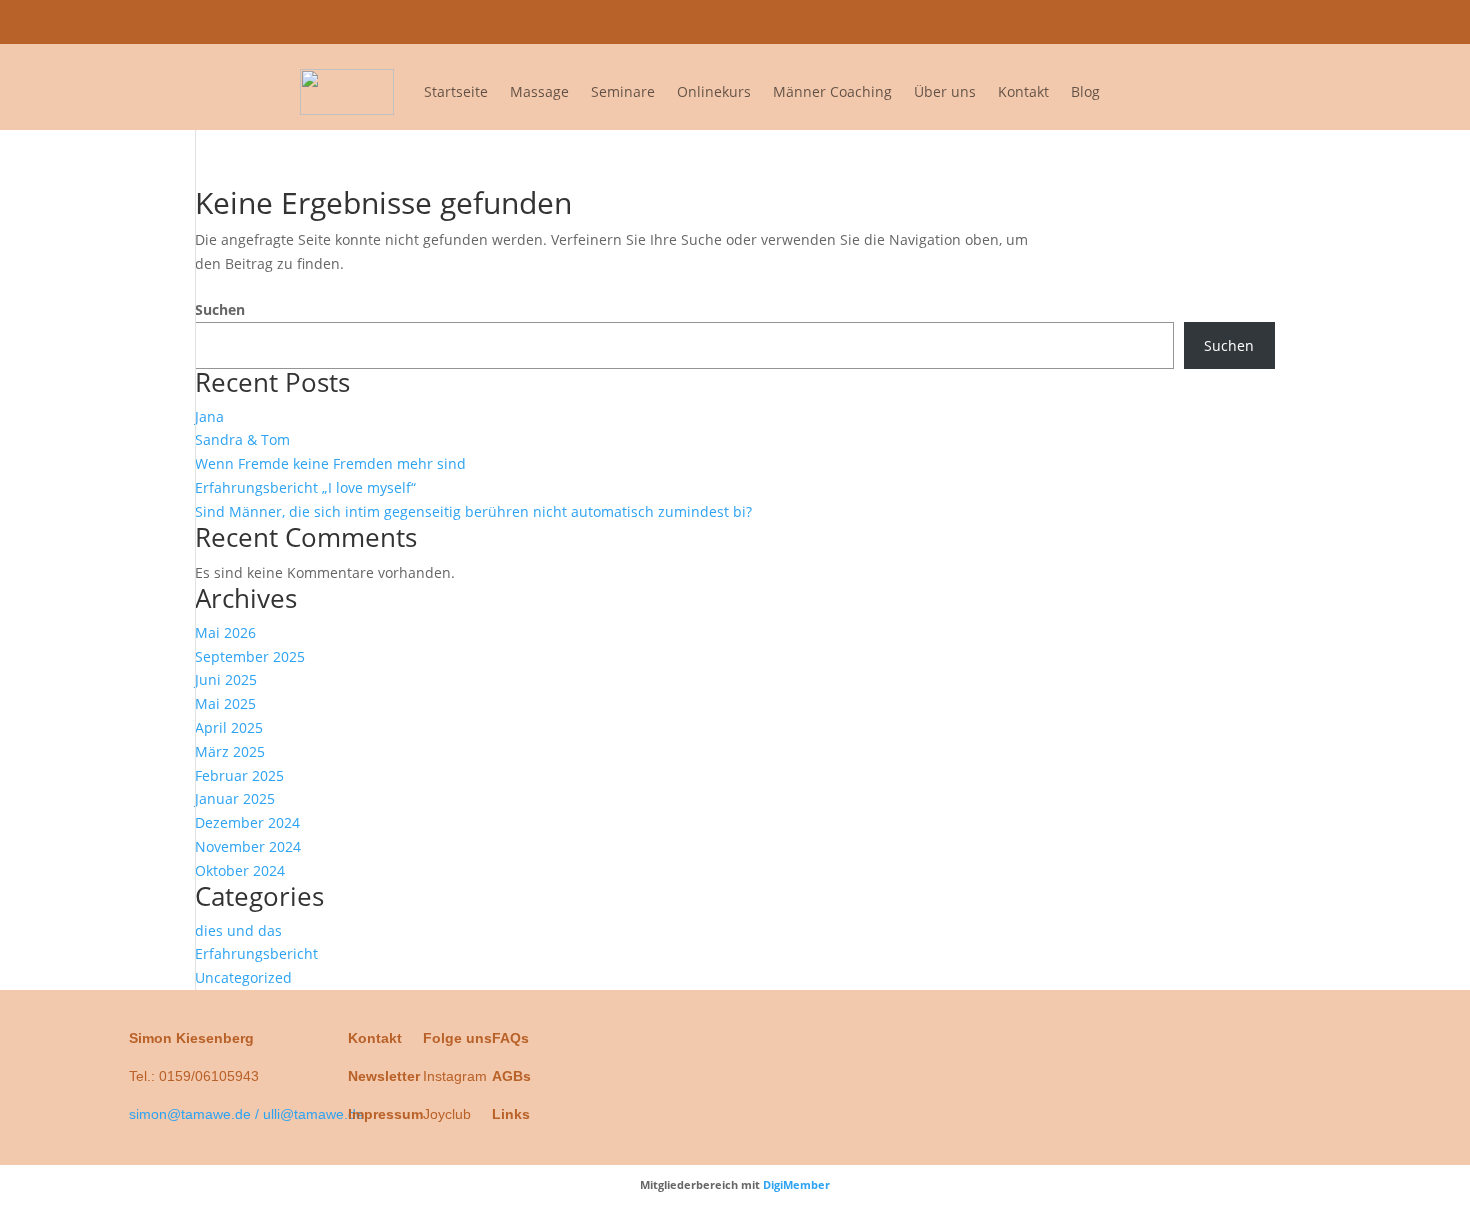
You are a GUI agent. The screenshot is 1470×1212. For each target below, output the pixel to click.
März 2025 (230, 751)
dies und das (238, 930)
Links (511, 1114)
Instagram (455, 1076)
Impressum (385, 1114)
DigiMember (796, 1184)
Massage (539, 91)
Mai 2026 (225, 632)
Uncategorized (243, 977)
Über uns (945, 91)
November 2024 (248, 846)
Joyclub (447, 1114)
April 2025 (229, 727)
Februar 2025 (239, 775)
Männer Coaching (832, 91)
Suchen (220, 309)
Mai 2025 (225, 703)
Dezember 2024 (247, 822)
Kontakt (1023, 91)
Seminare (623, 91)
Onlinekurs (714, 91)
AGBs (511, 1076)
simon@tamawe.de (1083, 21)
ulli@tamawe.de (1219, 21)
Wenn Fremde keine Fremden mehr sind (330, 463)
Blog (1085, 91)
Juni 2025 (226, 679)
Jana (209, 416)
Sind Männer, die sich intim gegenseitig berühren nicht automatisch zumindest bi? (473, 511)
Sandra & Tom (242, 439)
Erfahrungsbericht (256, 953)
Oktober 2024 (240, 870)
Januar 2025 (235, 798)
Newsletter (384, 1076)
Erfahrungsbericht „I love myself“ (305, 487)
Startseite (456, 91)
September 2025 (250, 656)
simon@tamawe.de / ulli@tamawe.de (246, 1114)
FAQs (510, 1038)
